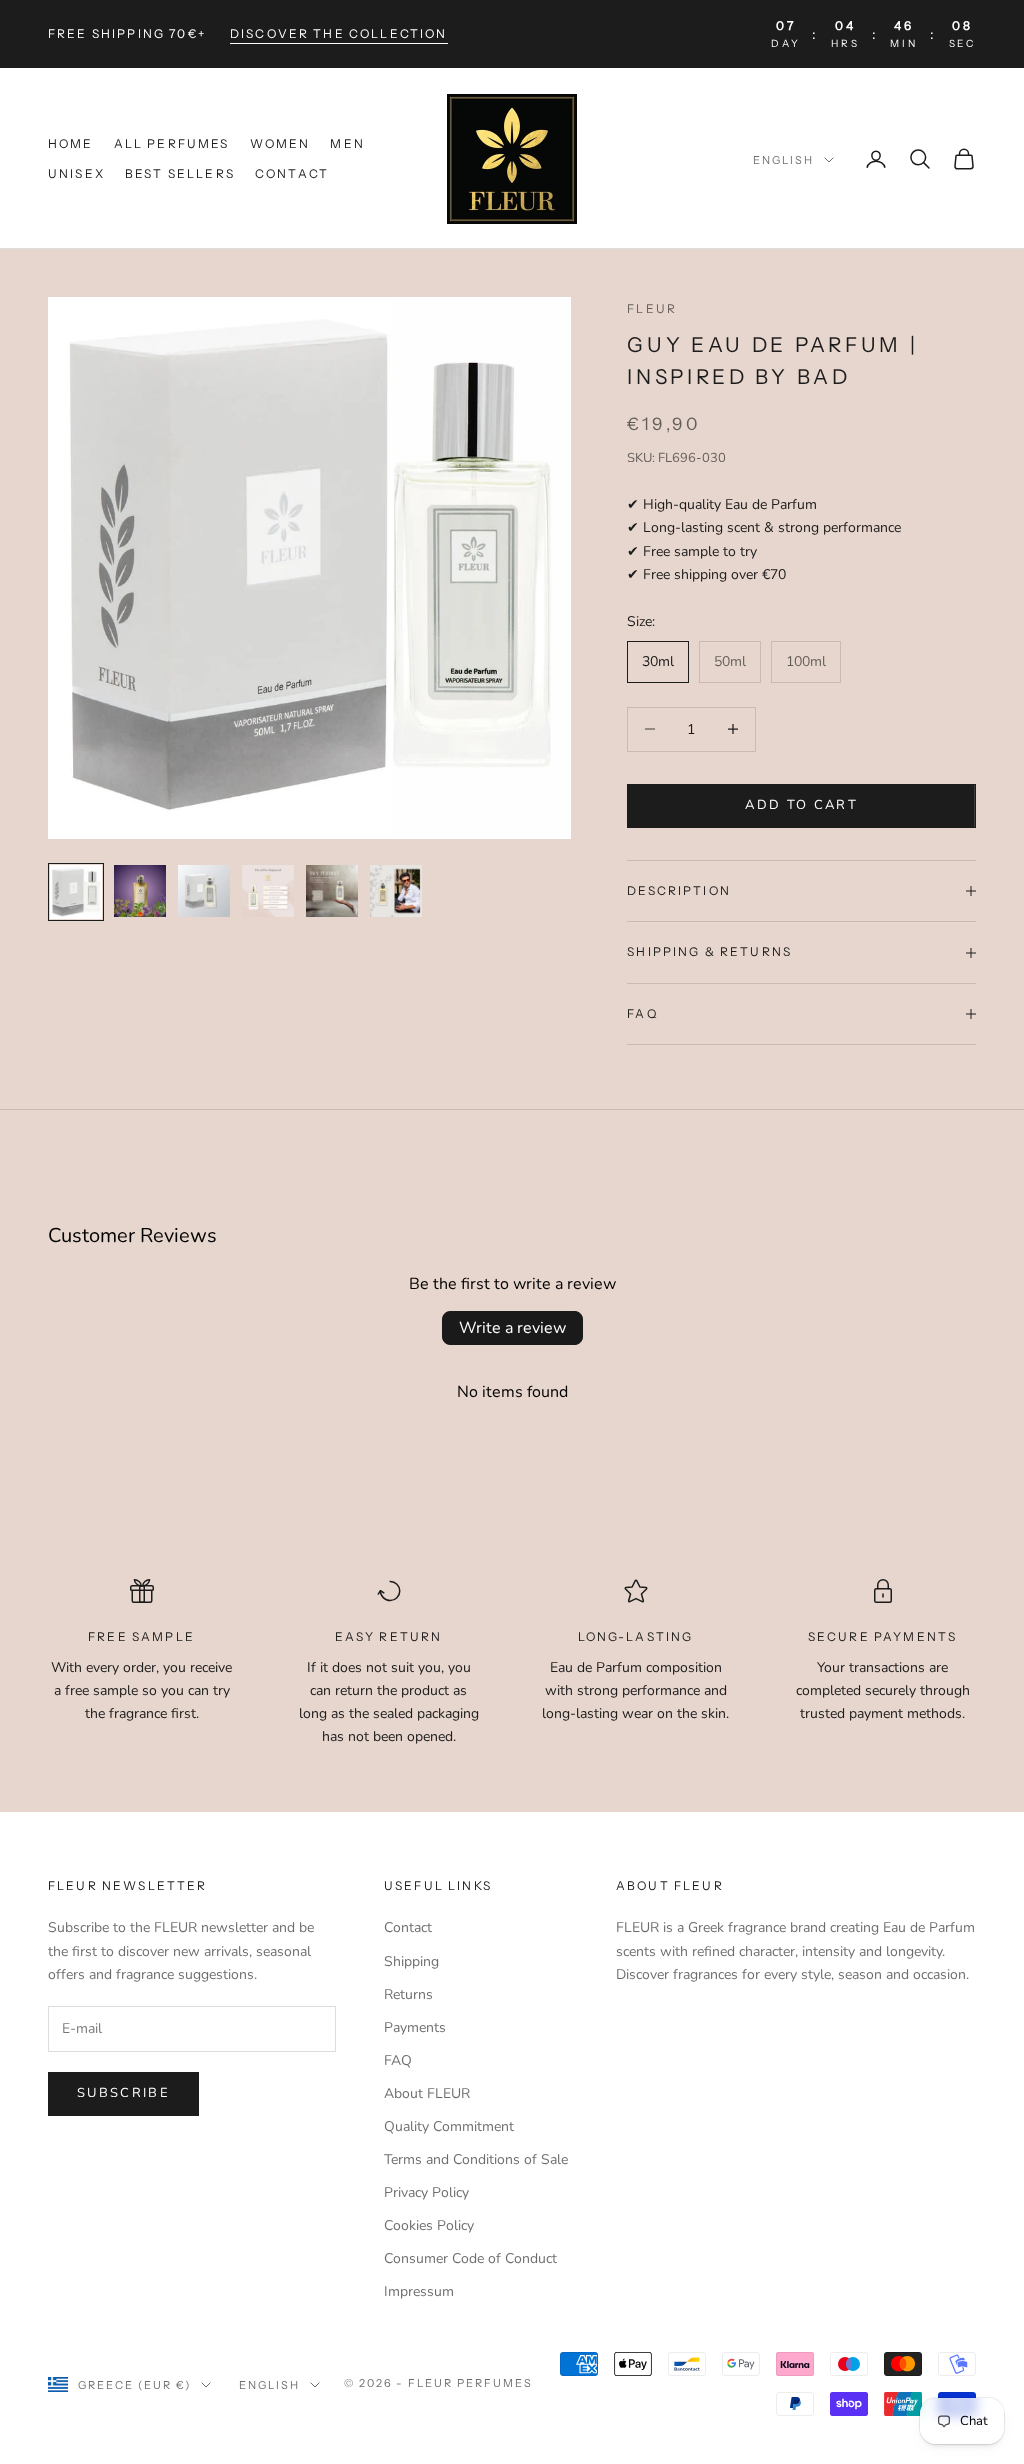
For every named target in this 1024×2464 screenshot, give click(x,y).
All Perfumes (172, 143)
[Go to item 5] (332, 891)
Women (280, 143)
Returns (408, 1994)
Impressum (419, 2291)
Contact (292, 173)
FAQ (398, 2060)
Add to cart (801, 805)
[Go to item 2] (140, 891)
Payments (415, 2027)
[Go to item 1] (76, 892)
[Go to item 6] (396, 891)
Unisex (76, 173)
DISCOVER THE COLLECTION (339, 33)
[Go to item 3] (204, 891)
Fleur (652, 308)
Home (71, 143)
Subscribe (123, 2093)
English (783, 160)
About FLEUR (427, 2093)
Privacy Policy (426, 2192)
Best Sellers (180, 173)
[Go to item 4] (268, 891)
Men (347, 143)
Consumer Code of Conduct (470, 2258)
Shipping (411, 1961)
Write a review (512, 1328)
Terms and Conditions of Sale (476, 2159)
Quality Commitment (449, 2126)
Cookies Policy (429, 2225)
